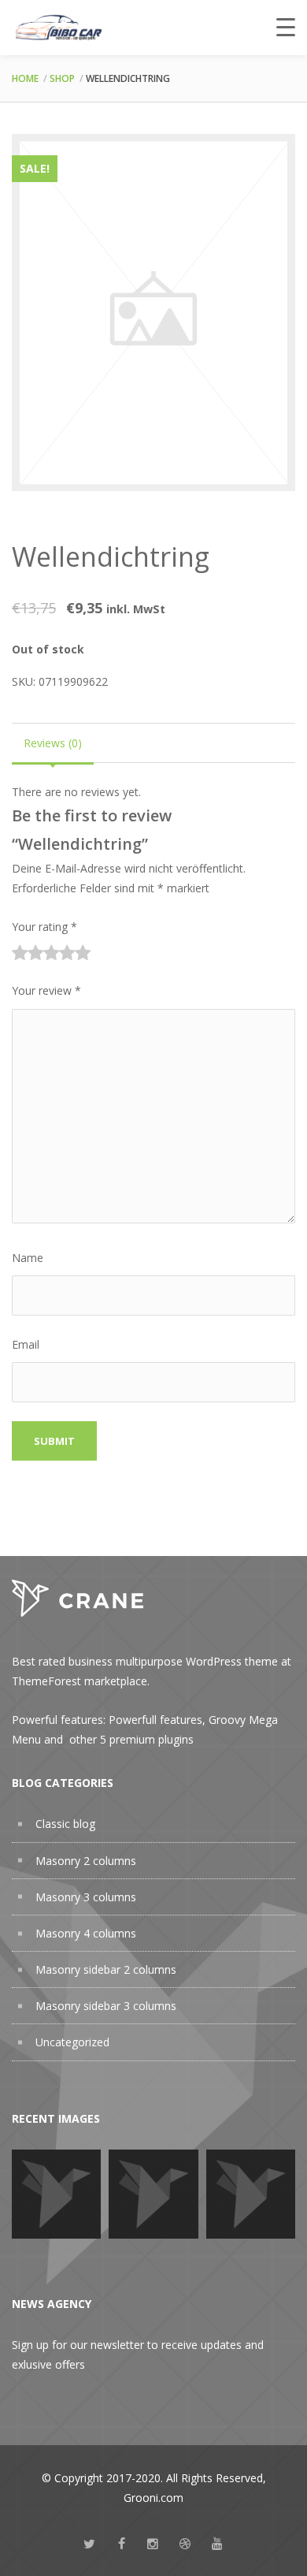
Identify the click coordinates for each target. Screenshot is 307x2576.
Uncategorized (72, 2042)
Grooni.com (153, 2498)
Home (25, 78)
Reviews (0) (53, 743)
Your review (46, 990)
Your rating (44, 927)
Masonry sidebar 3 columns (106, 2006)
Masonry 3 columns (86, 1897)
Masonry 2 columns (86, 1861)
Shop (62, 78)
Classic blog (65, 1824)
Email (26, 1344)
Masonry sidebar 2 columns (106, 1969)
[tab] (53, 743)
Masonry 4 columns (86, 1933)
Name (28, 1258)
